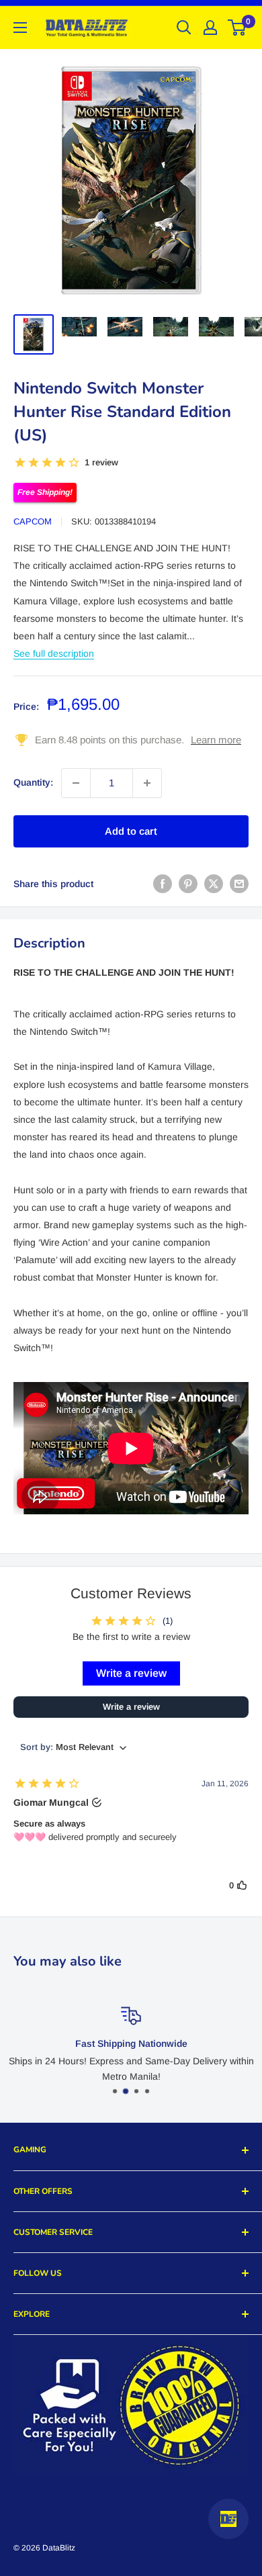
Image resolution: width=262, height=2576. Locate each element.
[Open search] (184, 28)
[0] (237, 28)
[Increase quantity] (147, 783)
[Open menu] (20, 28)
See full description (54, 653)
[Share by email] (239, 884)
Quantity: (33, 782)
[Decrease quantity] (76, 783)
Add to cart (131, 831)
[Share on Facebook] (163, 884)
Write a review (131, 1673)
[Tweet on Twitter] (214, 884)
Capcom (33, 521)
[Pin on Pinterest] (188, 884)
